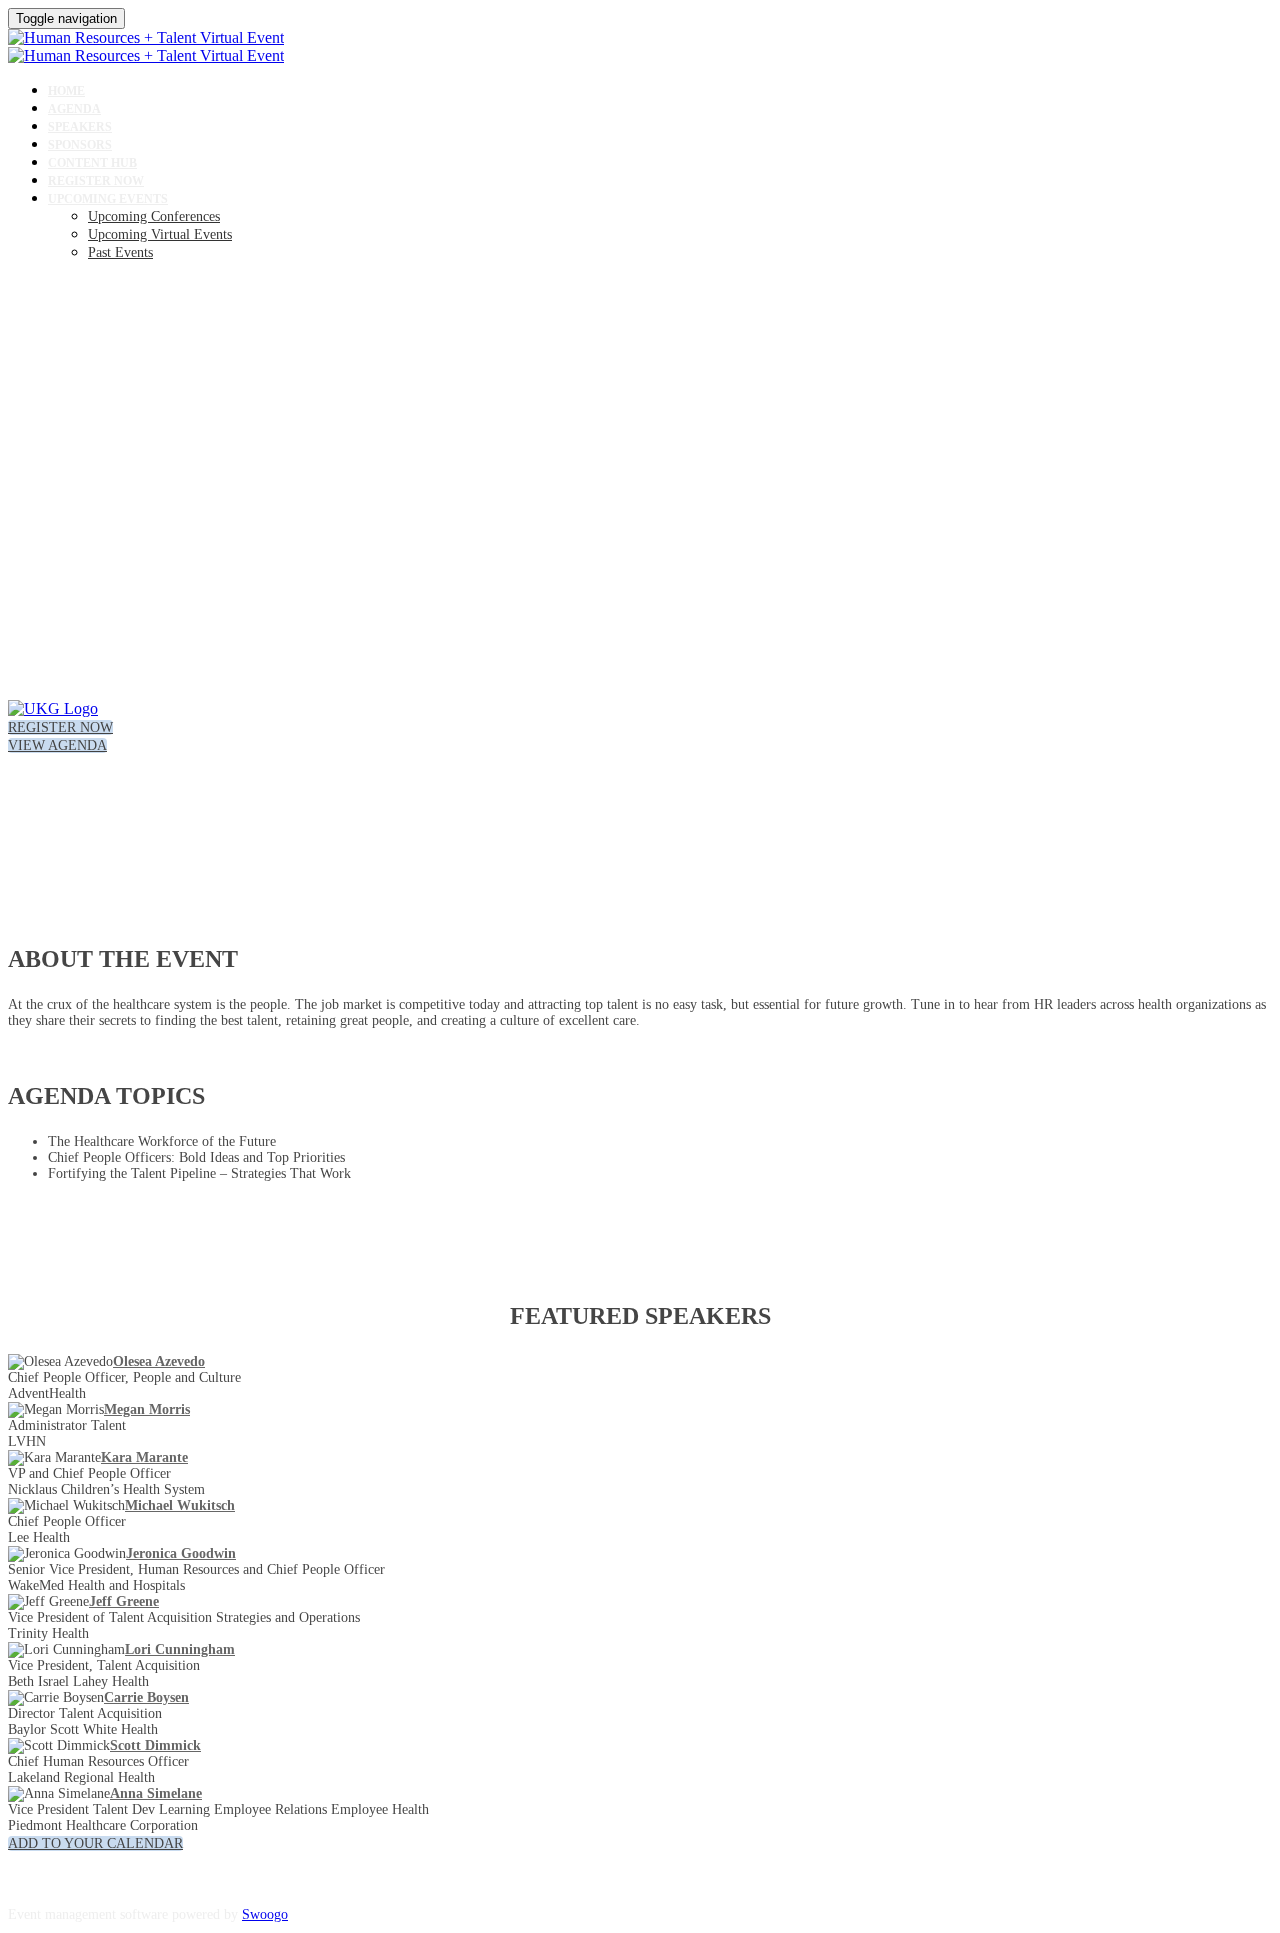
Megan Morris (147, 1409)
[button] (60, 727)
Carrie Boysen (146, 1697)
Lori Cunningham (180, 1649)
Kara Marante (144, 1457)
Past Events (120, 252)
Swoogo (265, 1914)
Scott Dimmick (155, 1745)
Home (66, 91)
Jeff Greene (124, 1601)
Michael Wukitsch (180, 1505)
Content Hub (92, 163)
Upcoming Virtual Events (160, 234)
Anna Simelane (156, 1793)
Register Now (96, 181)
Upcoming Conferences (154, 216)
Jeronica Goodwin (181, 1553)
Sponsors (80, 145)
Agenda (74, 109)
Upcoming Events (108, 199)
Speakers (80, 127)
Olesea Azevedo (159, 1361)
